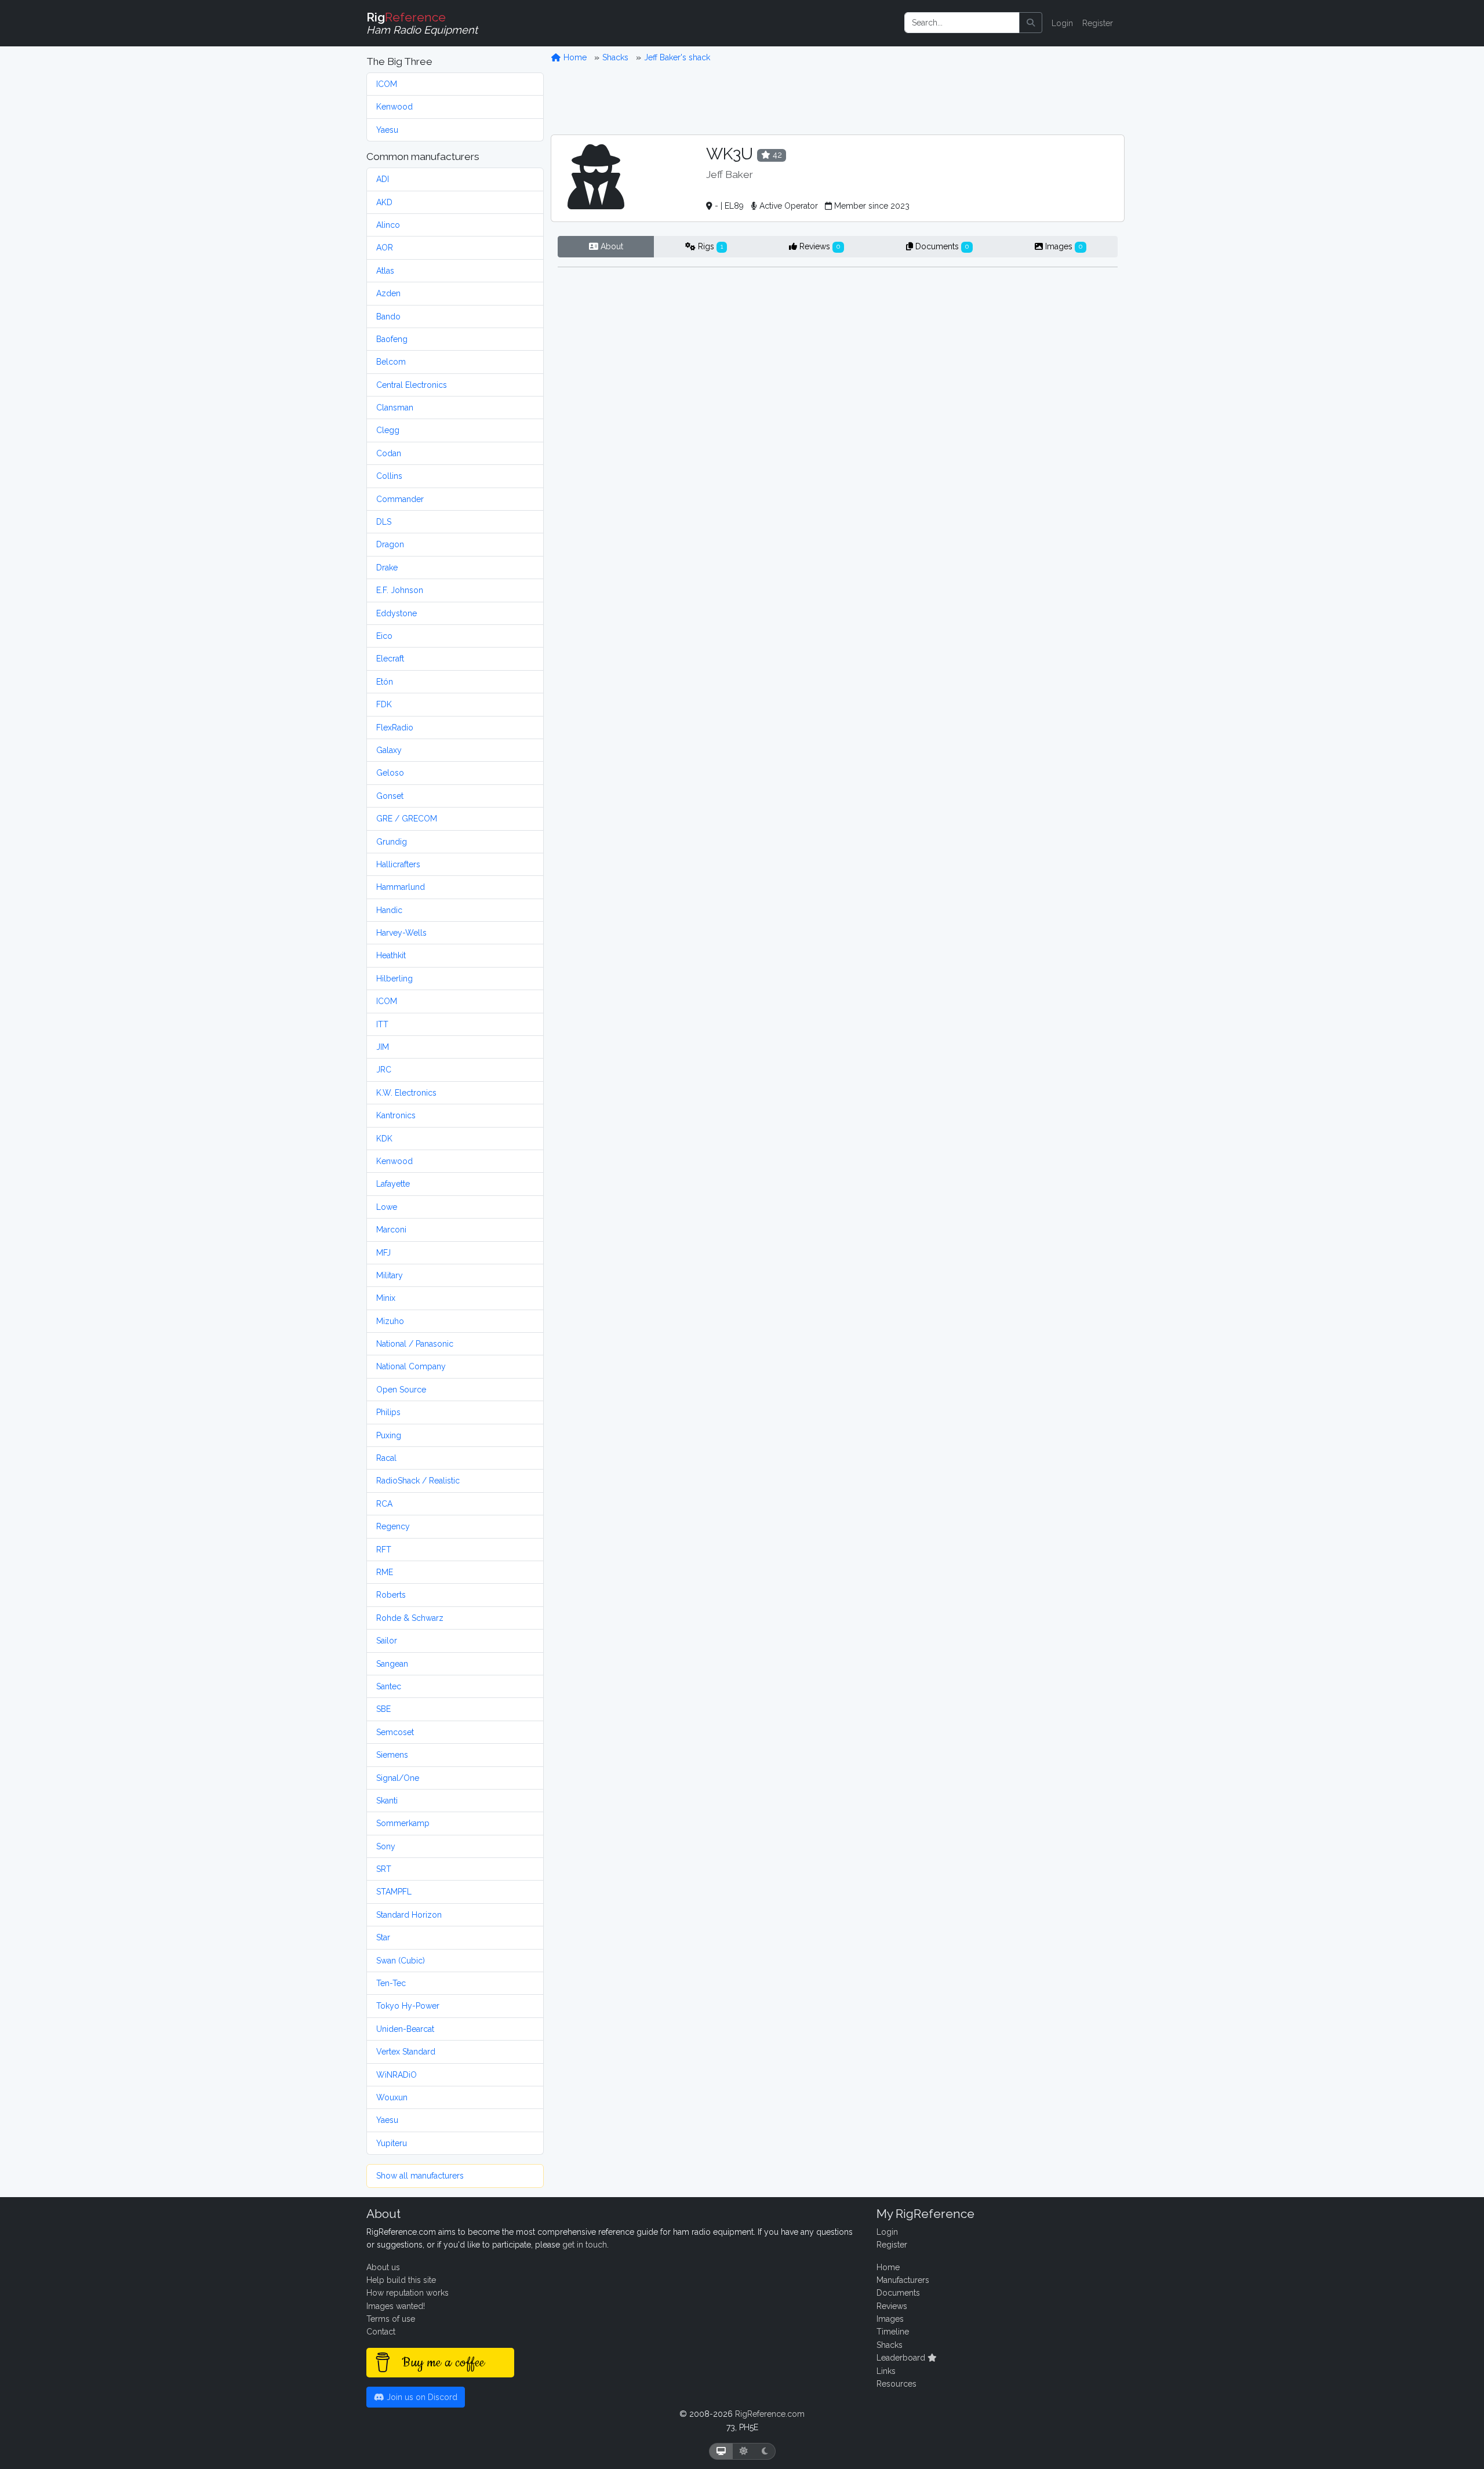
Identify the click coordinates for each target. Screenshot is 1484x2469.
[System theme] (721, 2451)
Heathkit (391, 955)
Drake (387, 568)
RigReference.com (770, 2414)
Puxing (389, 1435)
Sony (386, 1846)
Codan (389, 453)
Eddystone (397, 613)
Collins (389, 476)
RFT (384, 1550)
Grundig (392, 842)
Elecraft (390, 659)
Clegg (388, 430)
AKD (384, 202)
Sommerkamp (403, 1823)
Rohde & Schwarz (410, 1618)
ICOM (387, 84)
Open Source (401, 1390)
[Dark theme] (765, 2451)
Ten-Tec (391, 1983)
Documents (941, 246)
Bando (388, 317)
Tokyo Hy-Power (408, 2006)
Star (383, 1937)
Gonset (390, 796)
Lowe (387, 1207)
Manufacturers (903, 2280)
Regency (393, 1526)
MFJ (383, 1253)
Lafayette (393, 1184)
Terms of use (391, 2319)
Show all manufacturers (420, 2176)
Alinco (388, 225)
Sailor (387, 1641)
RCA (384, 1504)
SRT (384, 1869)
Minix (386, 1298)
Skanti (387, 1801)
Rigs (709, 246)
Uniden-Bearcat (405, 2029)
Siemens (392, 1755)
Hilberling (394, 979)
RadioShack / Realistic (418, 1481)
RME (385, 1572)
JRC (384, 1070)
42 (776, 155)
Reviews (819, 246)
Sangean (392, 1664)
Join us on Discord (421, 2397)
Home (574, 57)
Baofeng (392, 339)
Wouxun (392, 2097)
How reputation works (408, 2293)
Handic (389, 910)
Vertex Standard (406, 2052)
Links (886, 2371)
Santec (389, 1686)
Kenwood (394, 107)
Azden (388, 293)
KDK (384, 1139)
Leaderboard (902, 2358)
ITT (382, 1024)
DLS (384, 522)
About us (383, 2267)
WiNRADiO (397, 2075)
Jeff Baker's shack (677, 57)
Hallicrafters (398, 864)
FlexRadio (395, 728)
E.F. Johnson (400, 590)
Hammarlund (401, 887)
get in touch (585, 2245)
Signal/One (398, 1778)
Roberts (391, 1595)
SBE (383, 1709)
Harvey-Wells (401, 933)
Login (1062, 23)
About (611, 246)
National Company (411, 1366)
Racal (386, 1458)
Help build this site (401, 2280)
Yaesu (387, 130)
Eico (384, 636)
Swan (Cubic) (401, 1961)
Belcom (391, 362)
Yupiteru (392, 2143)
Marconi (391, 1230)
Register (1098, 23)
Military (390, 1275)
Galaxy (389, 750)
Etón (385, 682)
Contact (381, 2332)
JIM (383, 1047)
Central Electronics (412, 385)
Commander (400, 499)
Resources (896, 2384)
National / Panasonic (415, 1344)
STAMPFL (394, 1892)
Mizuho (390, 1321)
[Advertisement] (838, 99)
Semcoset (395, 1732)
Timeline (893, 2332)
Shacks (615, 57)
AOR (385, 248)
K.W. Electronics (406, 1093)
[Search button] (1031, 23)
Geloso (390, 773)
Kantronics (396, 1115)
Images (1063, 246)
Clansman (395, 408)
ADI (383, 179)
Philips (388, 1412)
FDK (384, 704)
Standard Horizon (409, 1915)
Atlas (385, 271)
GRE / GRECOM (407, 819)
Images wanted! (396, 2306)
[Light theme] (744, 2451)
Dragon (390, 544)
